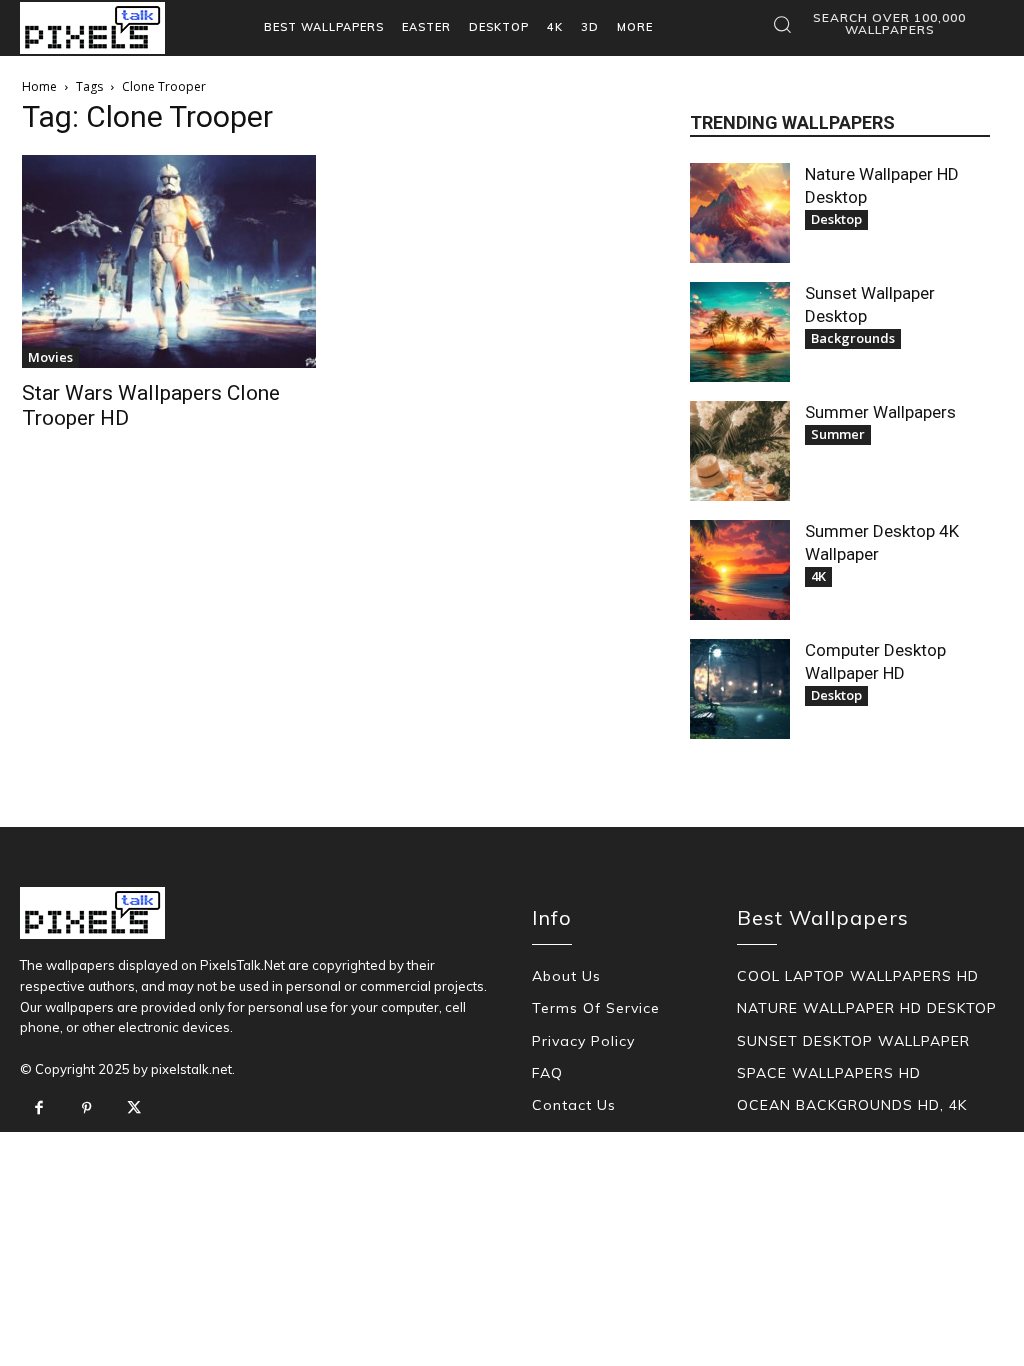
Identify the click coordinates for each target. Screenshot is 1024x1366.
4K (818, 576)
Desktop (836, 219)
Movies (50, 357)
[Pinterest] (87, 1109)
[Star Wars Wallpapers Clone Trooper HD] (169, 261)
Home (39, 86)
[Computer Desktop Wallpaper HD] (740, 689)
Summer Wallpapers (880, 412)
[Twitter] (134, 1109)
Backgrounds (853, 338)
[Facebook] (39, 1109)
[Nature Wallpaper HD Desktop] (740, 213)
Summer (838, 434)
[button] (876, 24)
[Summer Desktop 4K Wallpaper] (740, 570)
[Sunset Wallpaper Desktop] (740, 332)
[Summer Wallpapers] (740, 451)
